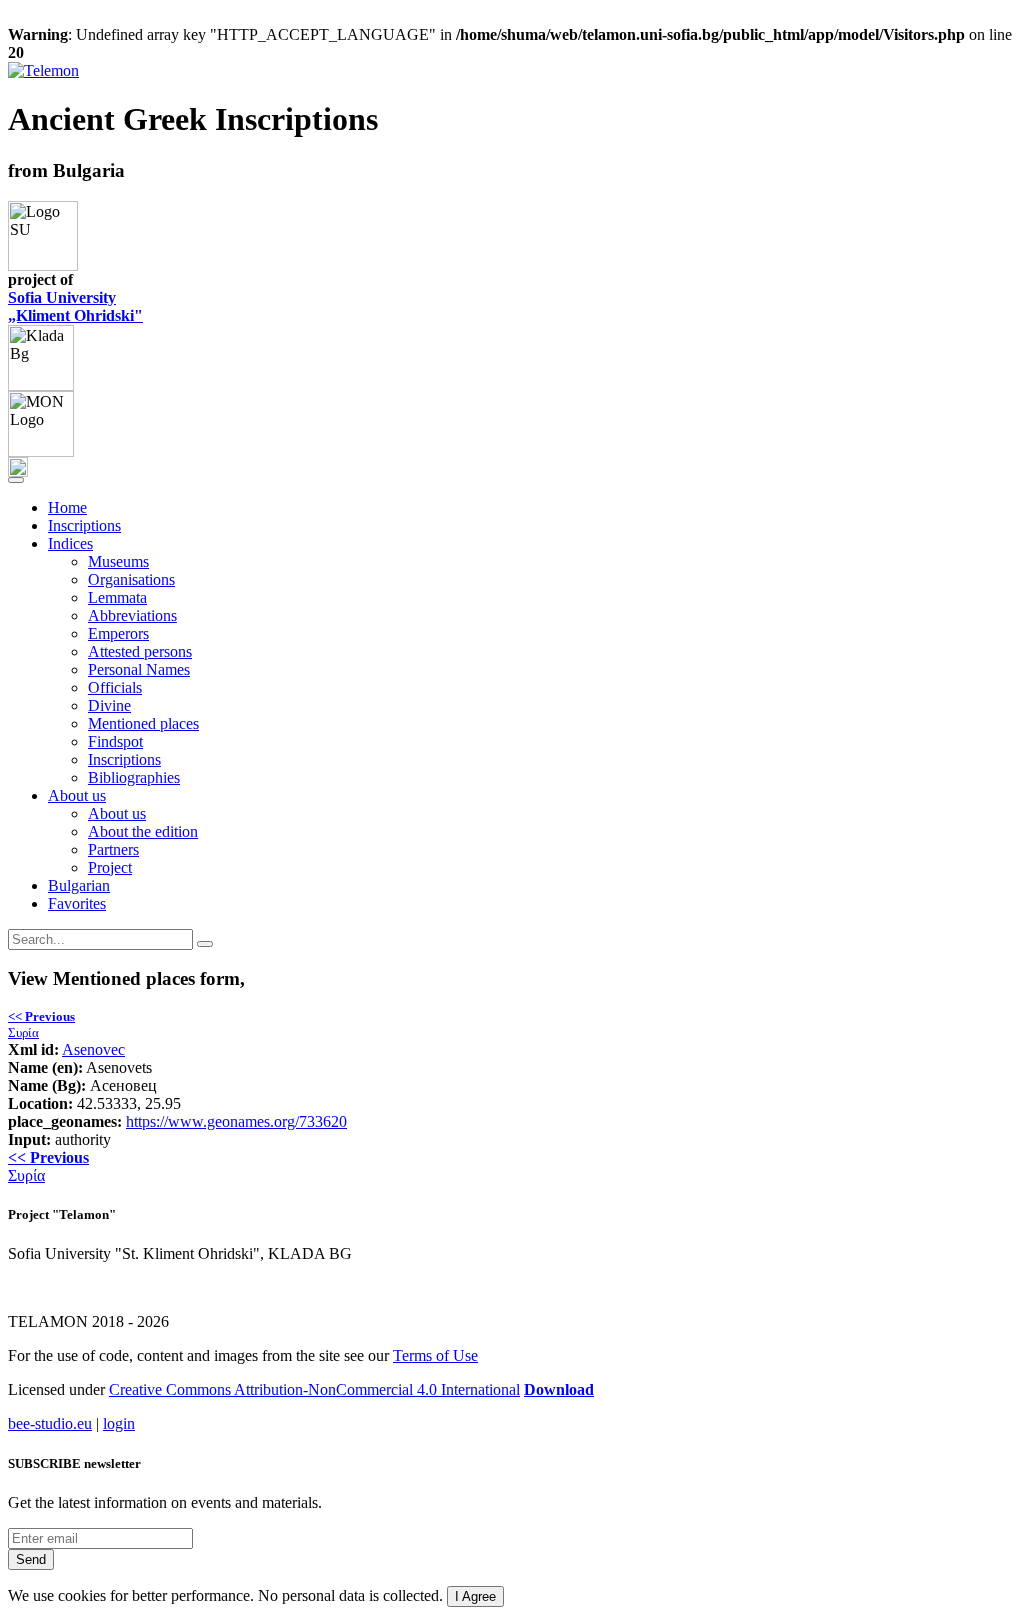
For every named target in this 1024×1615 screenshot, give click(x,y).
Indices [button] (70, 543)
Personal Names (139, 669)
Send (31, 1559)
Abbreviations (132, 615)
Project (110, 867)
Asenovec (93, 1049)
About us (117, 813)
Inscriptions (84, 525)
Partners (113, 849)
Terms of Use (435, 1355)
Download (559, 1389)
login (119, 1423)
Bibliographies (134, 777)
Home (67, 507)
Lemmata (117, 597)
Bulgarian (79, 885)
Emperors (118, 633)
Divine (109, 705)
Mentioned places (143, 723)
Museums (118, 561)
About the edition (143, 831)
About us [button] (77, 795)
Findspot (115, 741)
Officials (115, 687)
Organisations (131, 579)
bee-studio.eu (50, 1423)
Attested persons (140, 651)
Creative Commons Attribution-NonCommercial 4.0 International (314, 1389)
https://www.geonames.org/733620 (236, 1121)
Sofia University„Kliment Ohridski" (75, 306)
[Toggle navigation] (16, 480)
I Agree (475, 1596)
